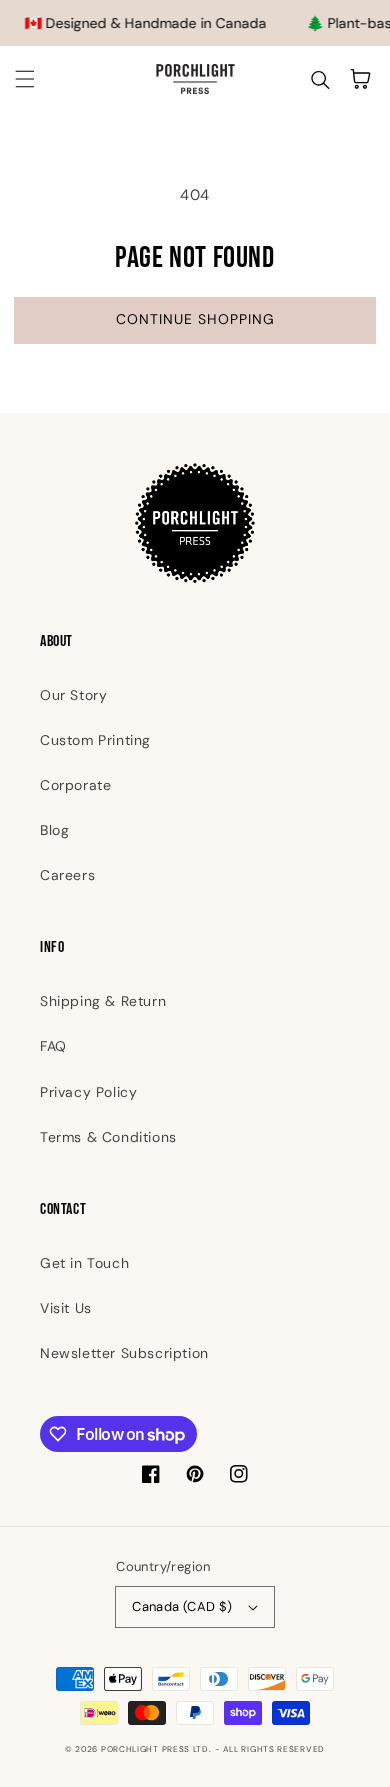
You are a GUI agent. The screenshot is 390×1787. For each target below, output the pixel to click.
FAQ (53, 1046)
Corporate (75, 785)
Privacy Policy (88, 1092)
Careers (67, 875)
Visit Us (66, 1308)
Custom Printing (95, 740)
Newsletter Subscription (124, 1353)
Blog (54, 830)
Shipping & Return (103, 1001)
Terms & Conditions (108, 1137)
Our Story (73, 695)
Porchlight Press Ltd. (156, 1749)
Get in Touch (84, 1263)
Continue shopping (195, 319)
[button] (25, 79)
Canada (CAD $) (182, 1606)
